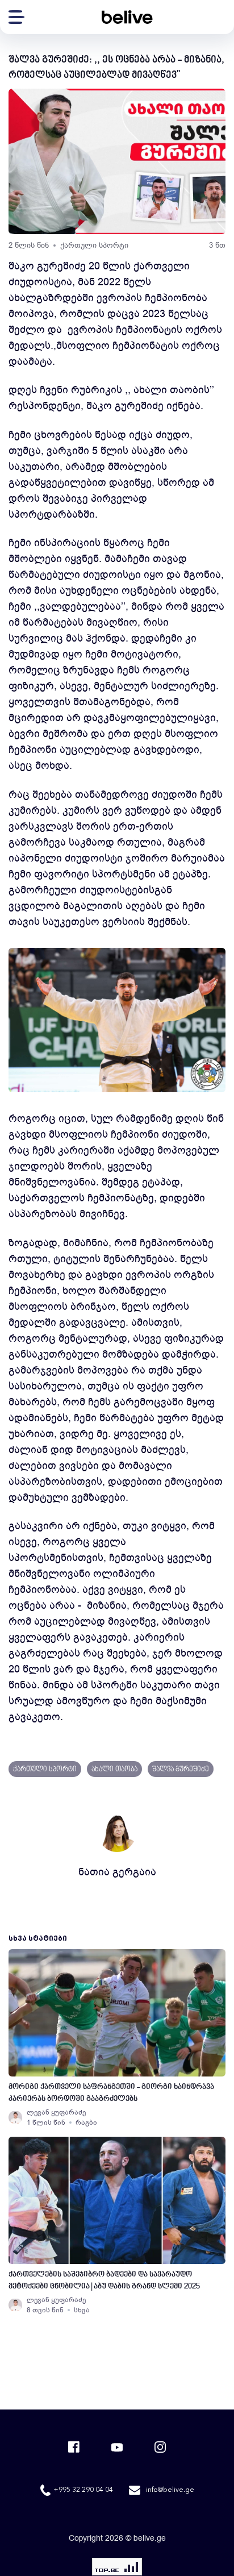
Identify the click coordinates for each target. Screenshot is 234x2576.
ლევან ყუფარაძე (56, 2112)
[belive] (127, 17)
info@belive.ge (170, 2490)
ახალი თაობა (114, 1770)
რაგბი (86, 2123)
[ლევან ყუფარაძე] (15, 2117)
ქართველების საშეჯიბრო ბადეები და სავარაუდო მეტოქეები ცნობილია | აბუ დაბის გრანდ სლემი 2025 (104, 2280)
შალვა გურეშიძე (181, 1770)
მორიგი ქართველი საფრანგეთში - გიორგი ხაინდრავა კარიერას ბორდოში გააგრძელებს (111, 2093)
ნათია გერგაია (117, 1872)
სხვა (82, 2310)
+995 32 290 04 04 (83, 2490)
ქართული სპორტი (94, 245)
